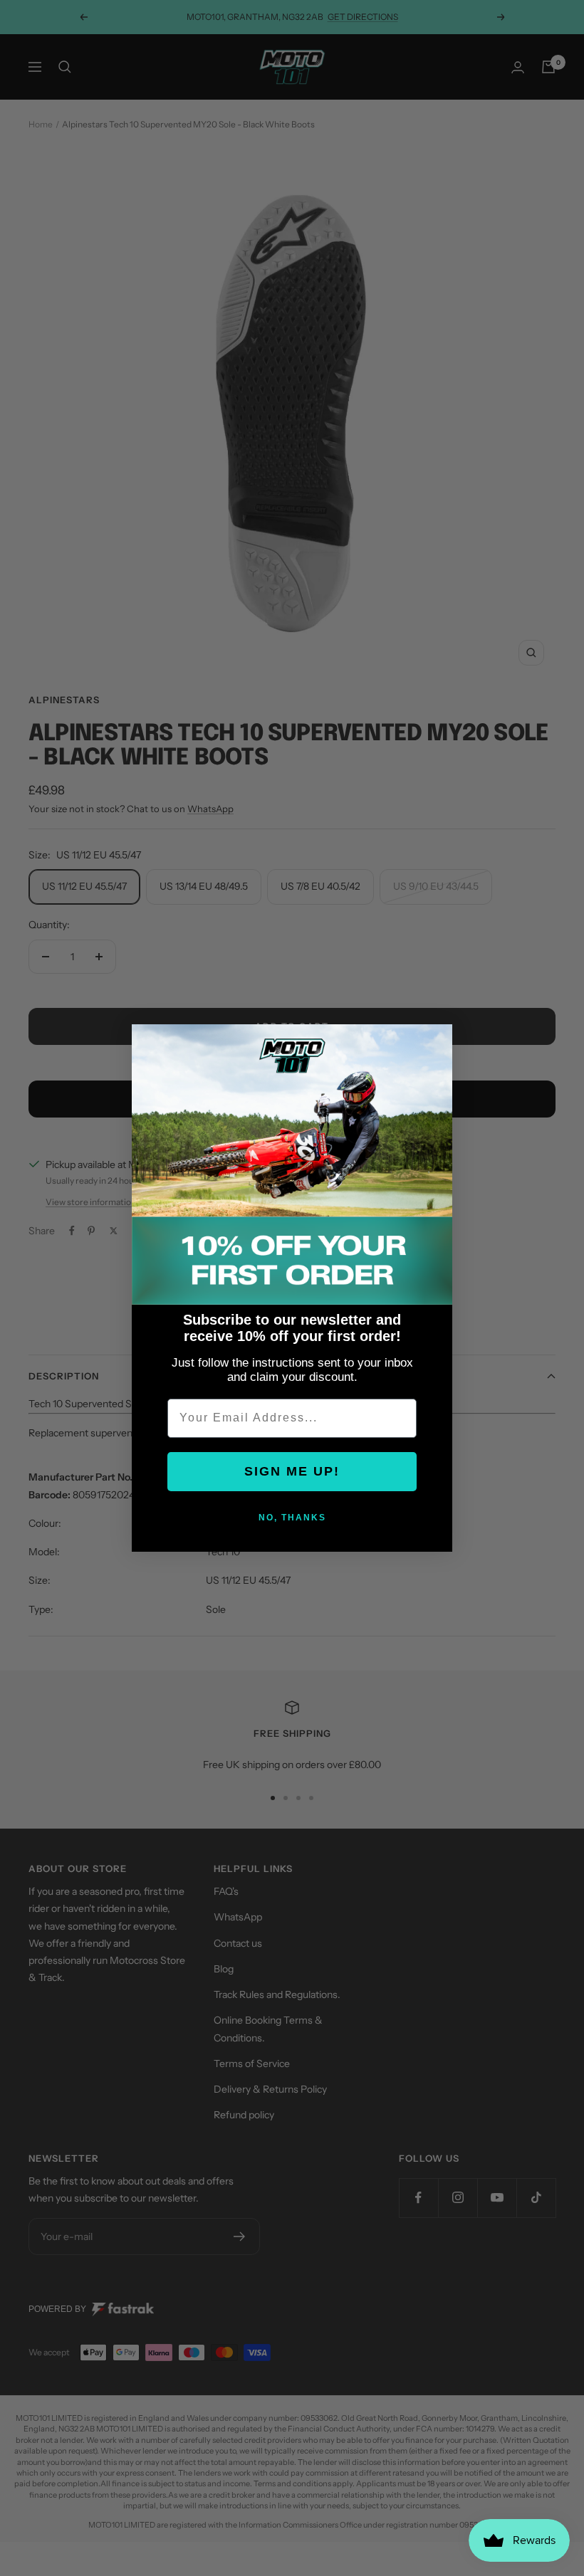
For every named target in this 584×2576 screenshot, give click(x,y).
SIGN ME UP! (292, 1471)
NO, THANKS (292, 1518)
